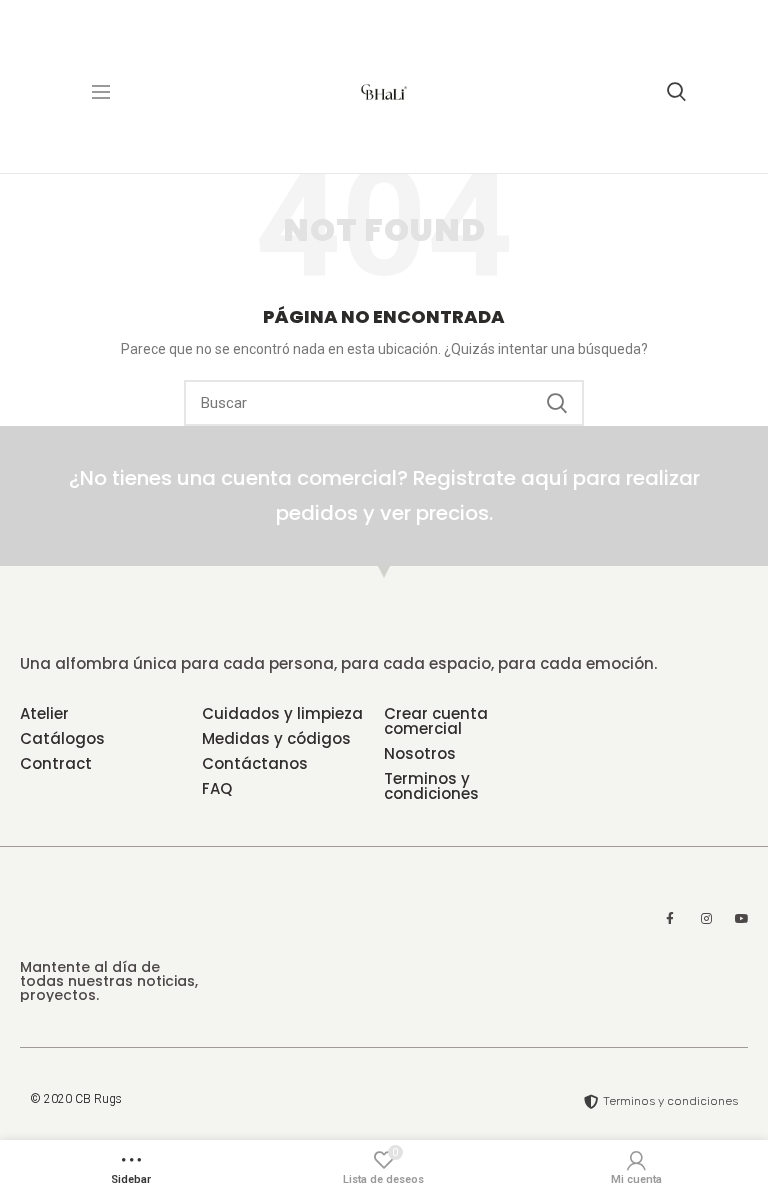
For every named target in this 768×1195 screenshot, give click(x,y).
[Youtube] (742, 919)
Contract (56, 763)
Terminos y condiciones (431, 786)
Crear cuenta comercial (436, 721)
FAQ (217, 788)
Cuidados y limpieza (282, 713)
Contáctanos (255, 763)
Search (557, 403)
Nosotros (420, 753)
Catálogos (62, 738)
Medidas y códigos (276, 738)
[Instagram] (706, 919)
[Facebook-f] (670, 919)
